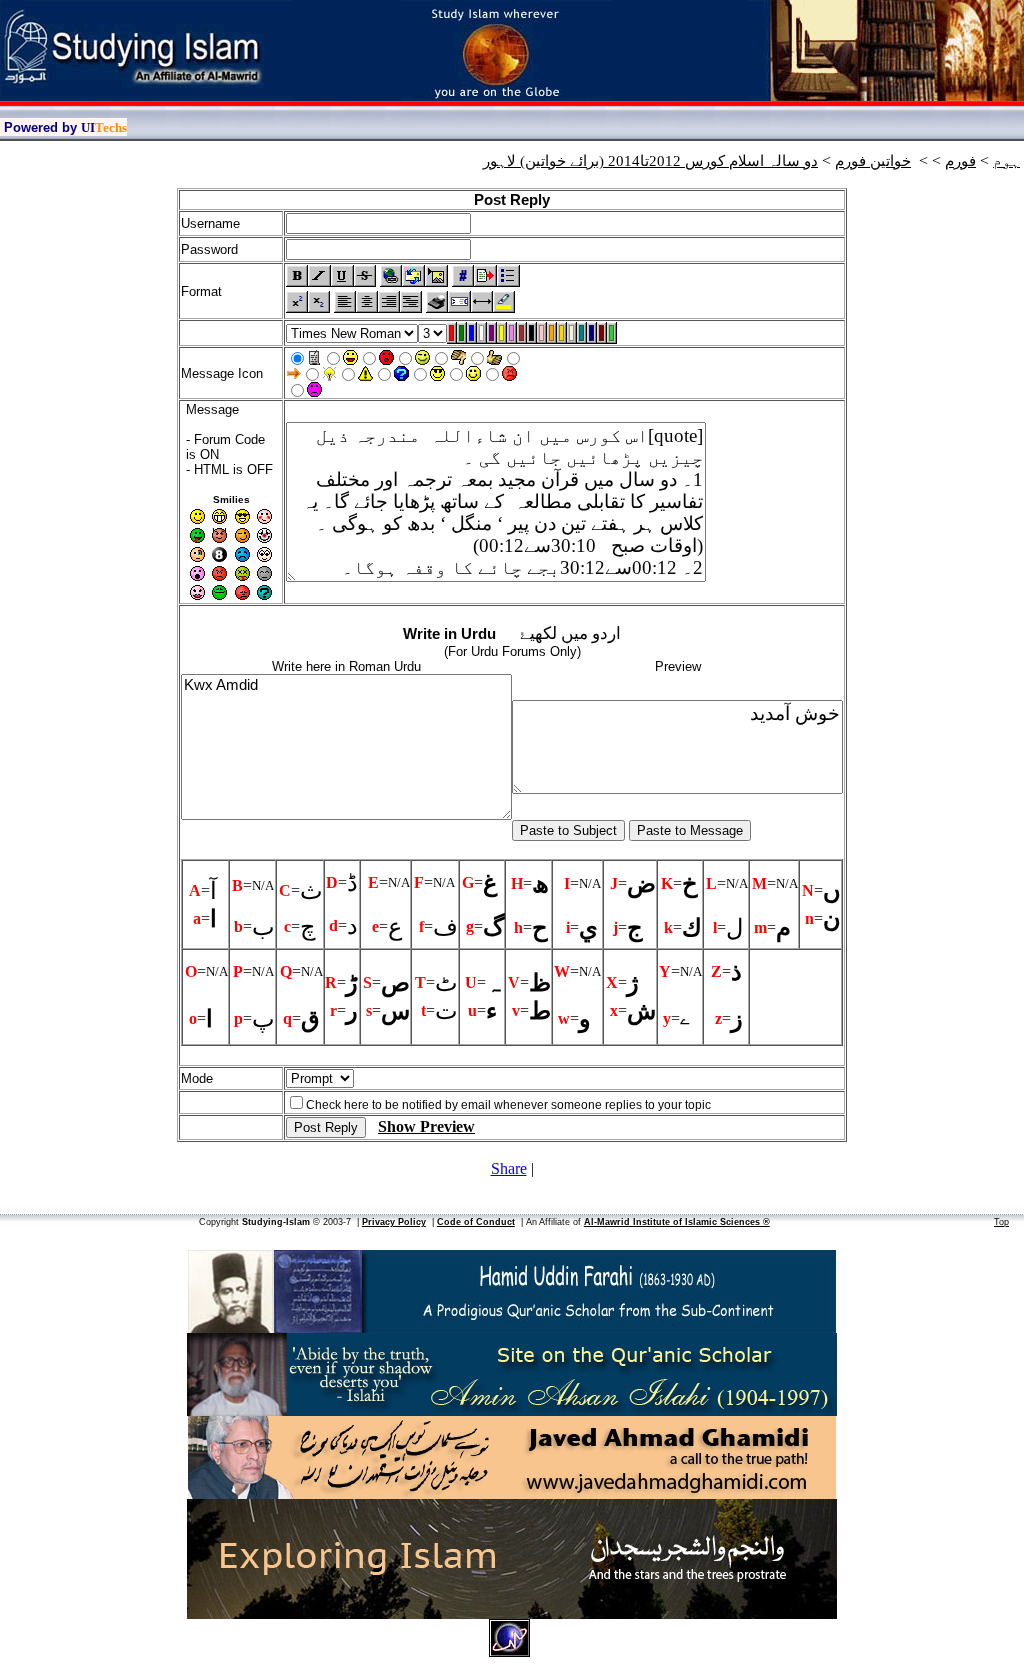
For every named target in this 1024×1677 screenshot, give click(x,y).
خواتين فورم (873, 161)
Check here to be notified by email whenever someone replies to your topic (508, 1105)
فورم (960, 161)
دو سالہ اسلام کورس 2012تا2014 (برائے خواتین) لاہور (650, 161)
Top (1001, 1222)
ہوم (1006, 161)
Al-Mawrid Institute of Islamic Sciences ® (677, 1222)
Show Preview (426, 1126)
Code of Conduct (476, 1222)
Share (509, 1168)
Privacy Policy (394, 1222)
